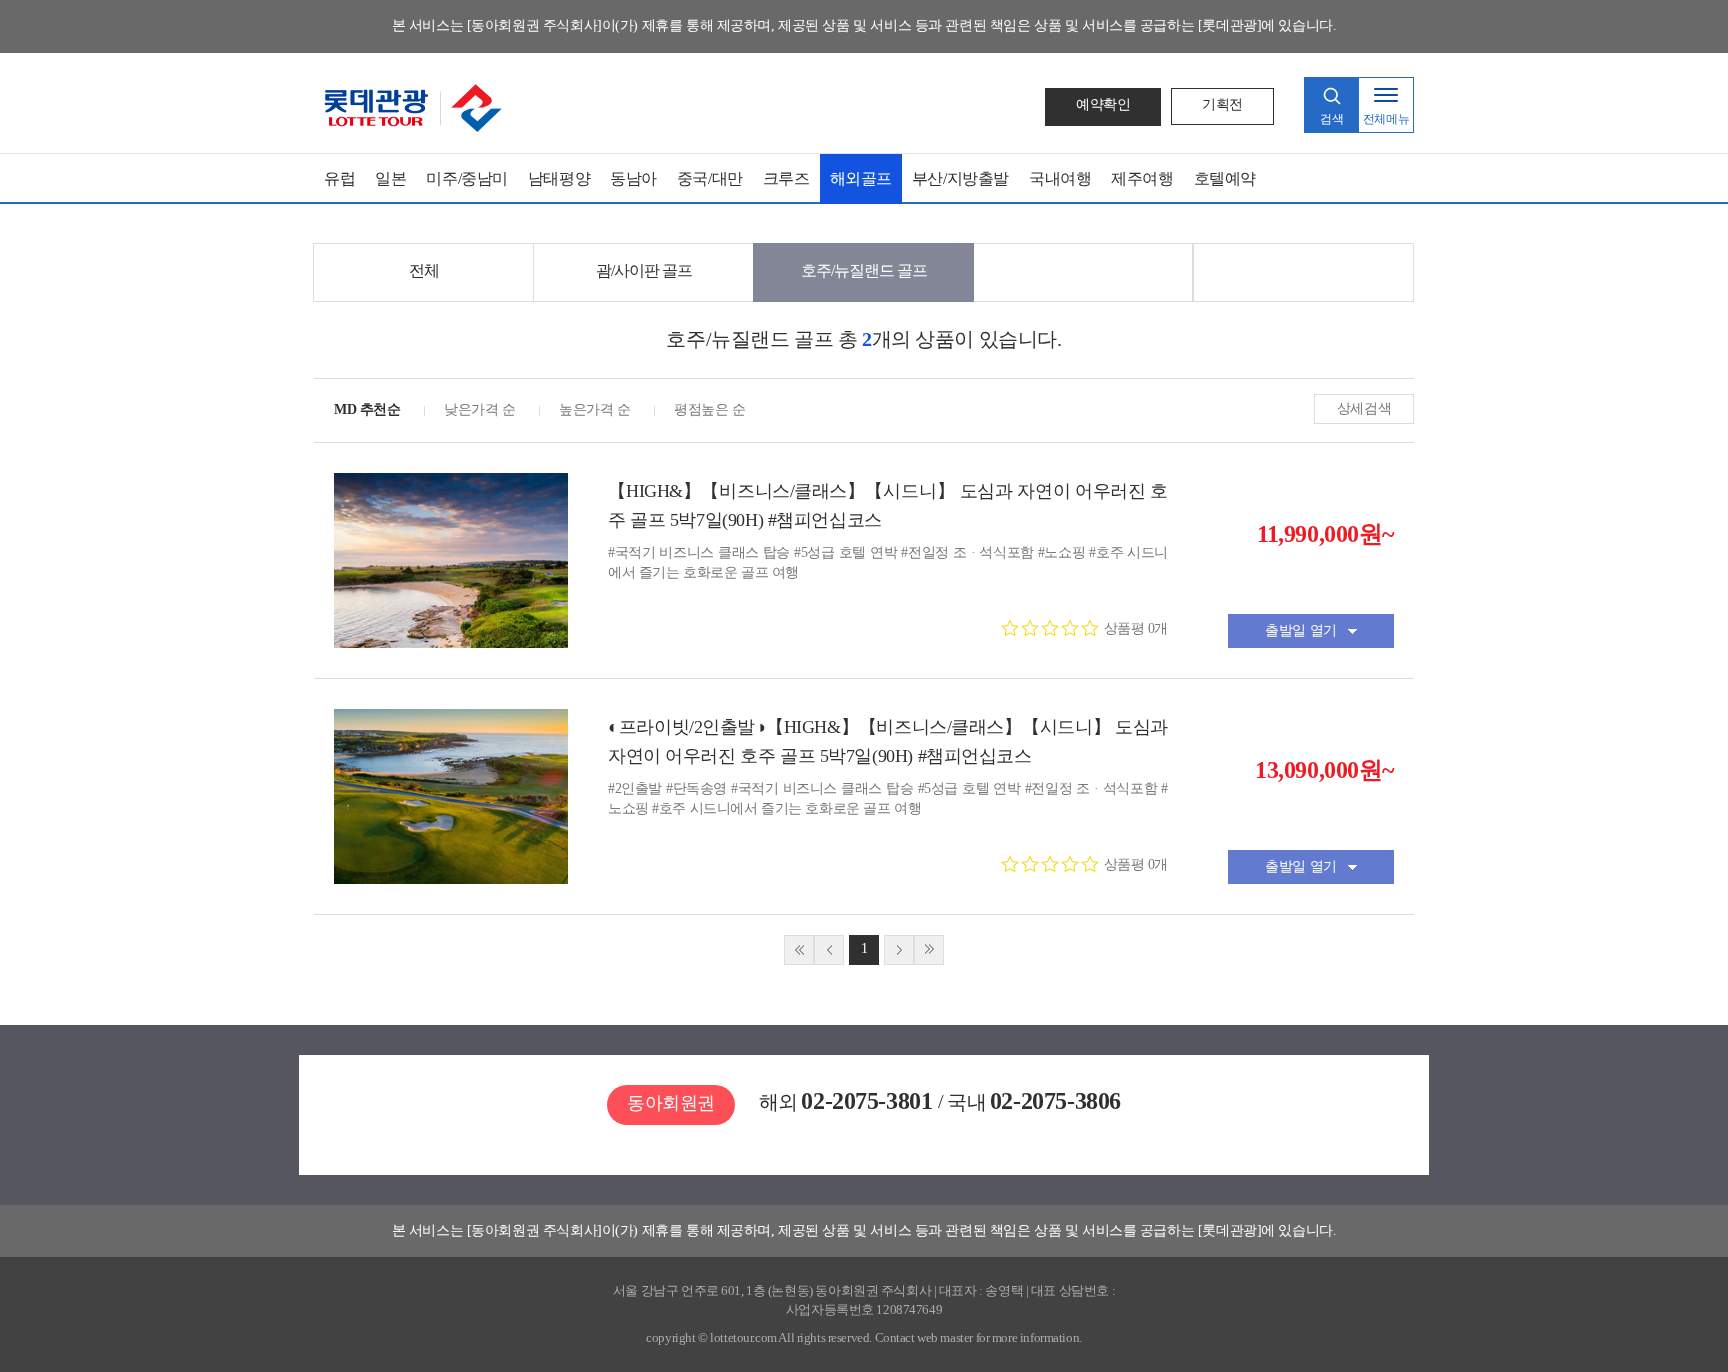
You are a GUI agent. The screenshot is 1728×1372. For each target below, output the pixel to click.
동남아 (633, 178)
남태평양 (559, 178)
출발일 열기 (1300, 630)
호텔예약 (1225, 178)
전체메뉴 (1386, 119)
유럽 (339, 178)
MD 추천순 (367, 409)
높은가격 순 (594, 409)
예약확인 (1103, 104)
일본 (390, 178)
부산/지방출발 (960, 178)
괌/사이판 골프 (644, 270)
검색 (1331, 119)
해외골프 (861, 178)
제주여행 (1142, 178)
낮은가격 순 (479, 409)
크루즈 (786, 178)
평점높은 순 (709, 409)
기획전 (1222, 104)
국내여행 (1060, 178)
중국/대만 (710, 178)
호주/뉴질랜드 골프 (864, 270)
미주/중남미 (466, 178)
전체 (424, 270)
